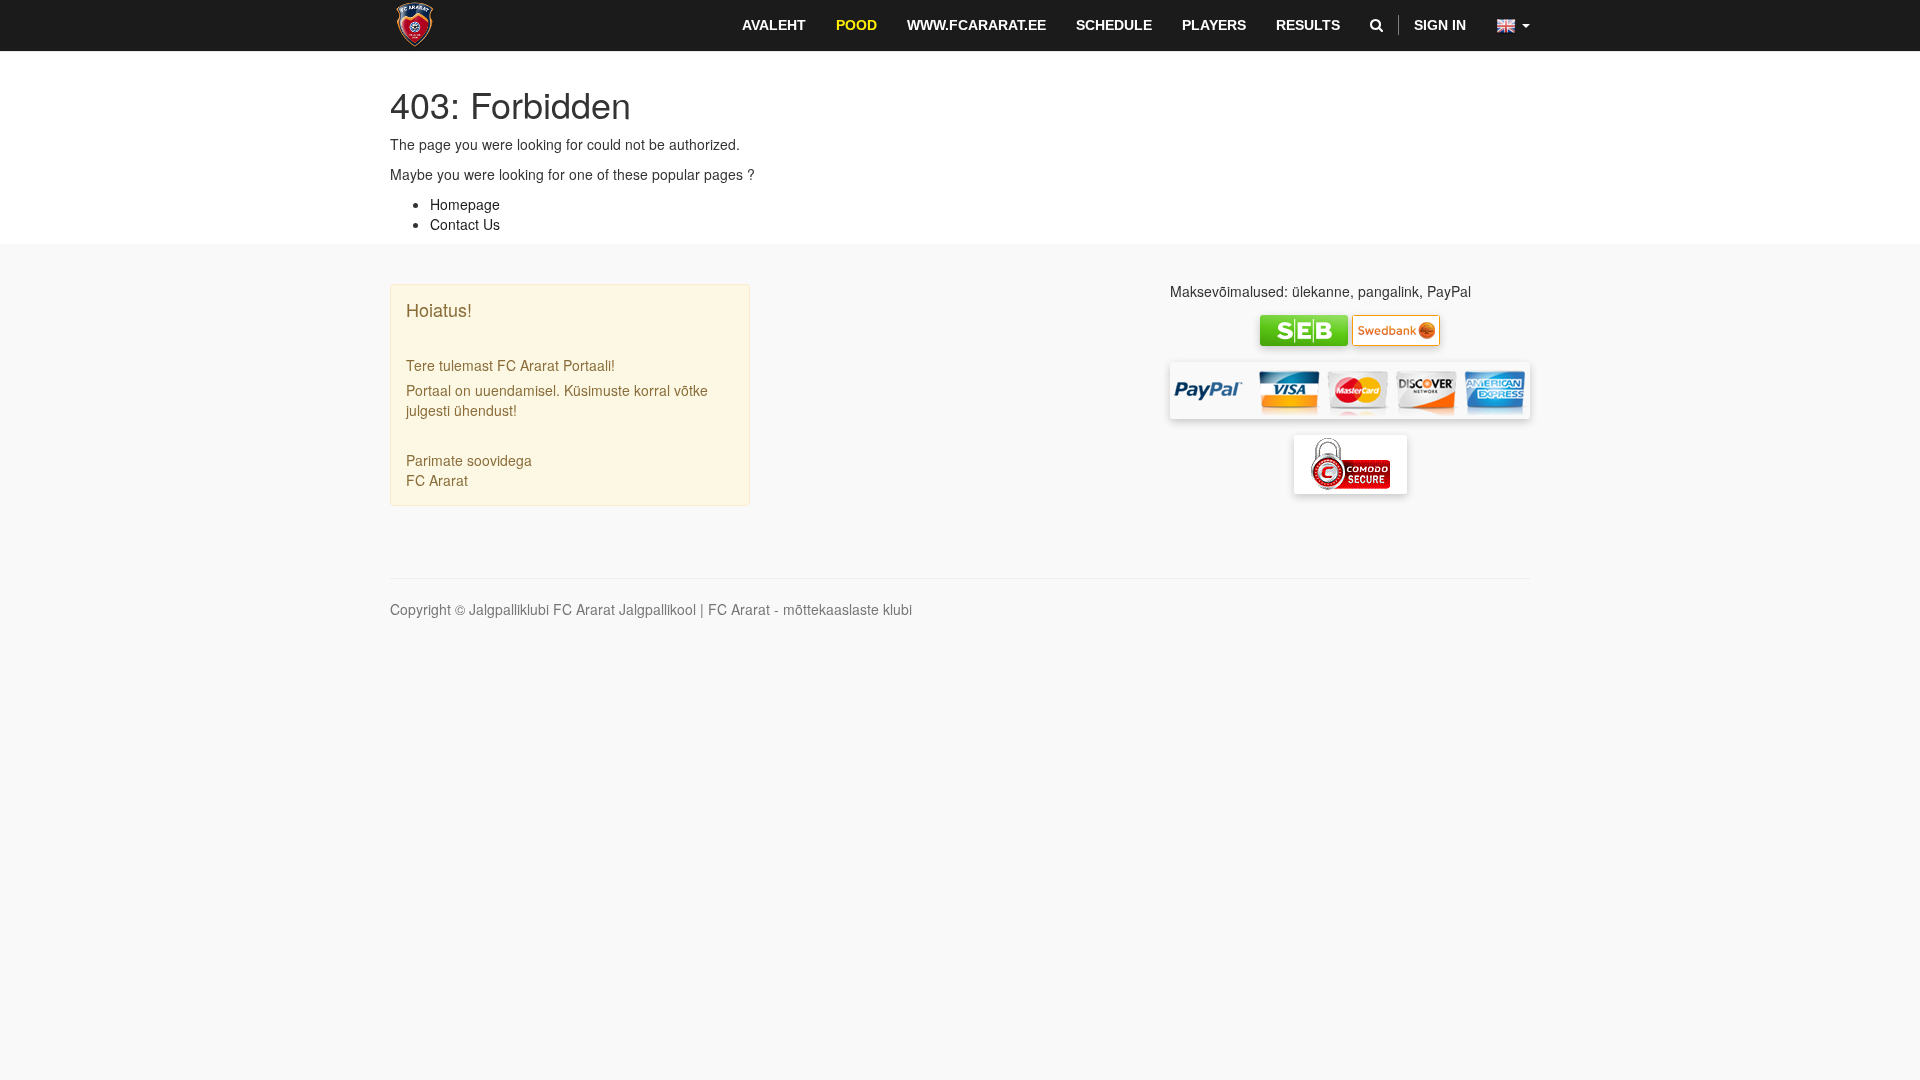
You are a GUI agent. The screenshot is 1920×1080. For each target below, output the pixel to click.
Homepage (465, 204)
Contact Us (465, 224)
